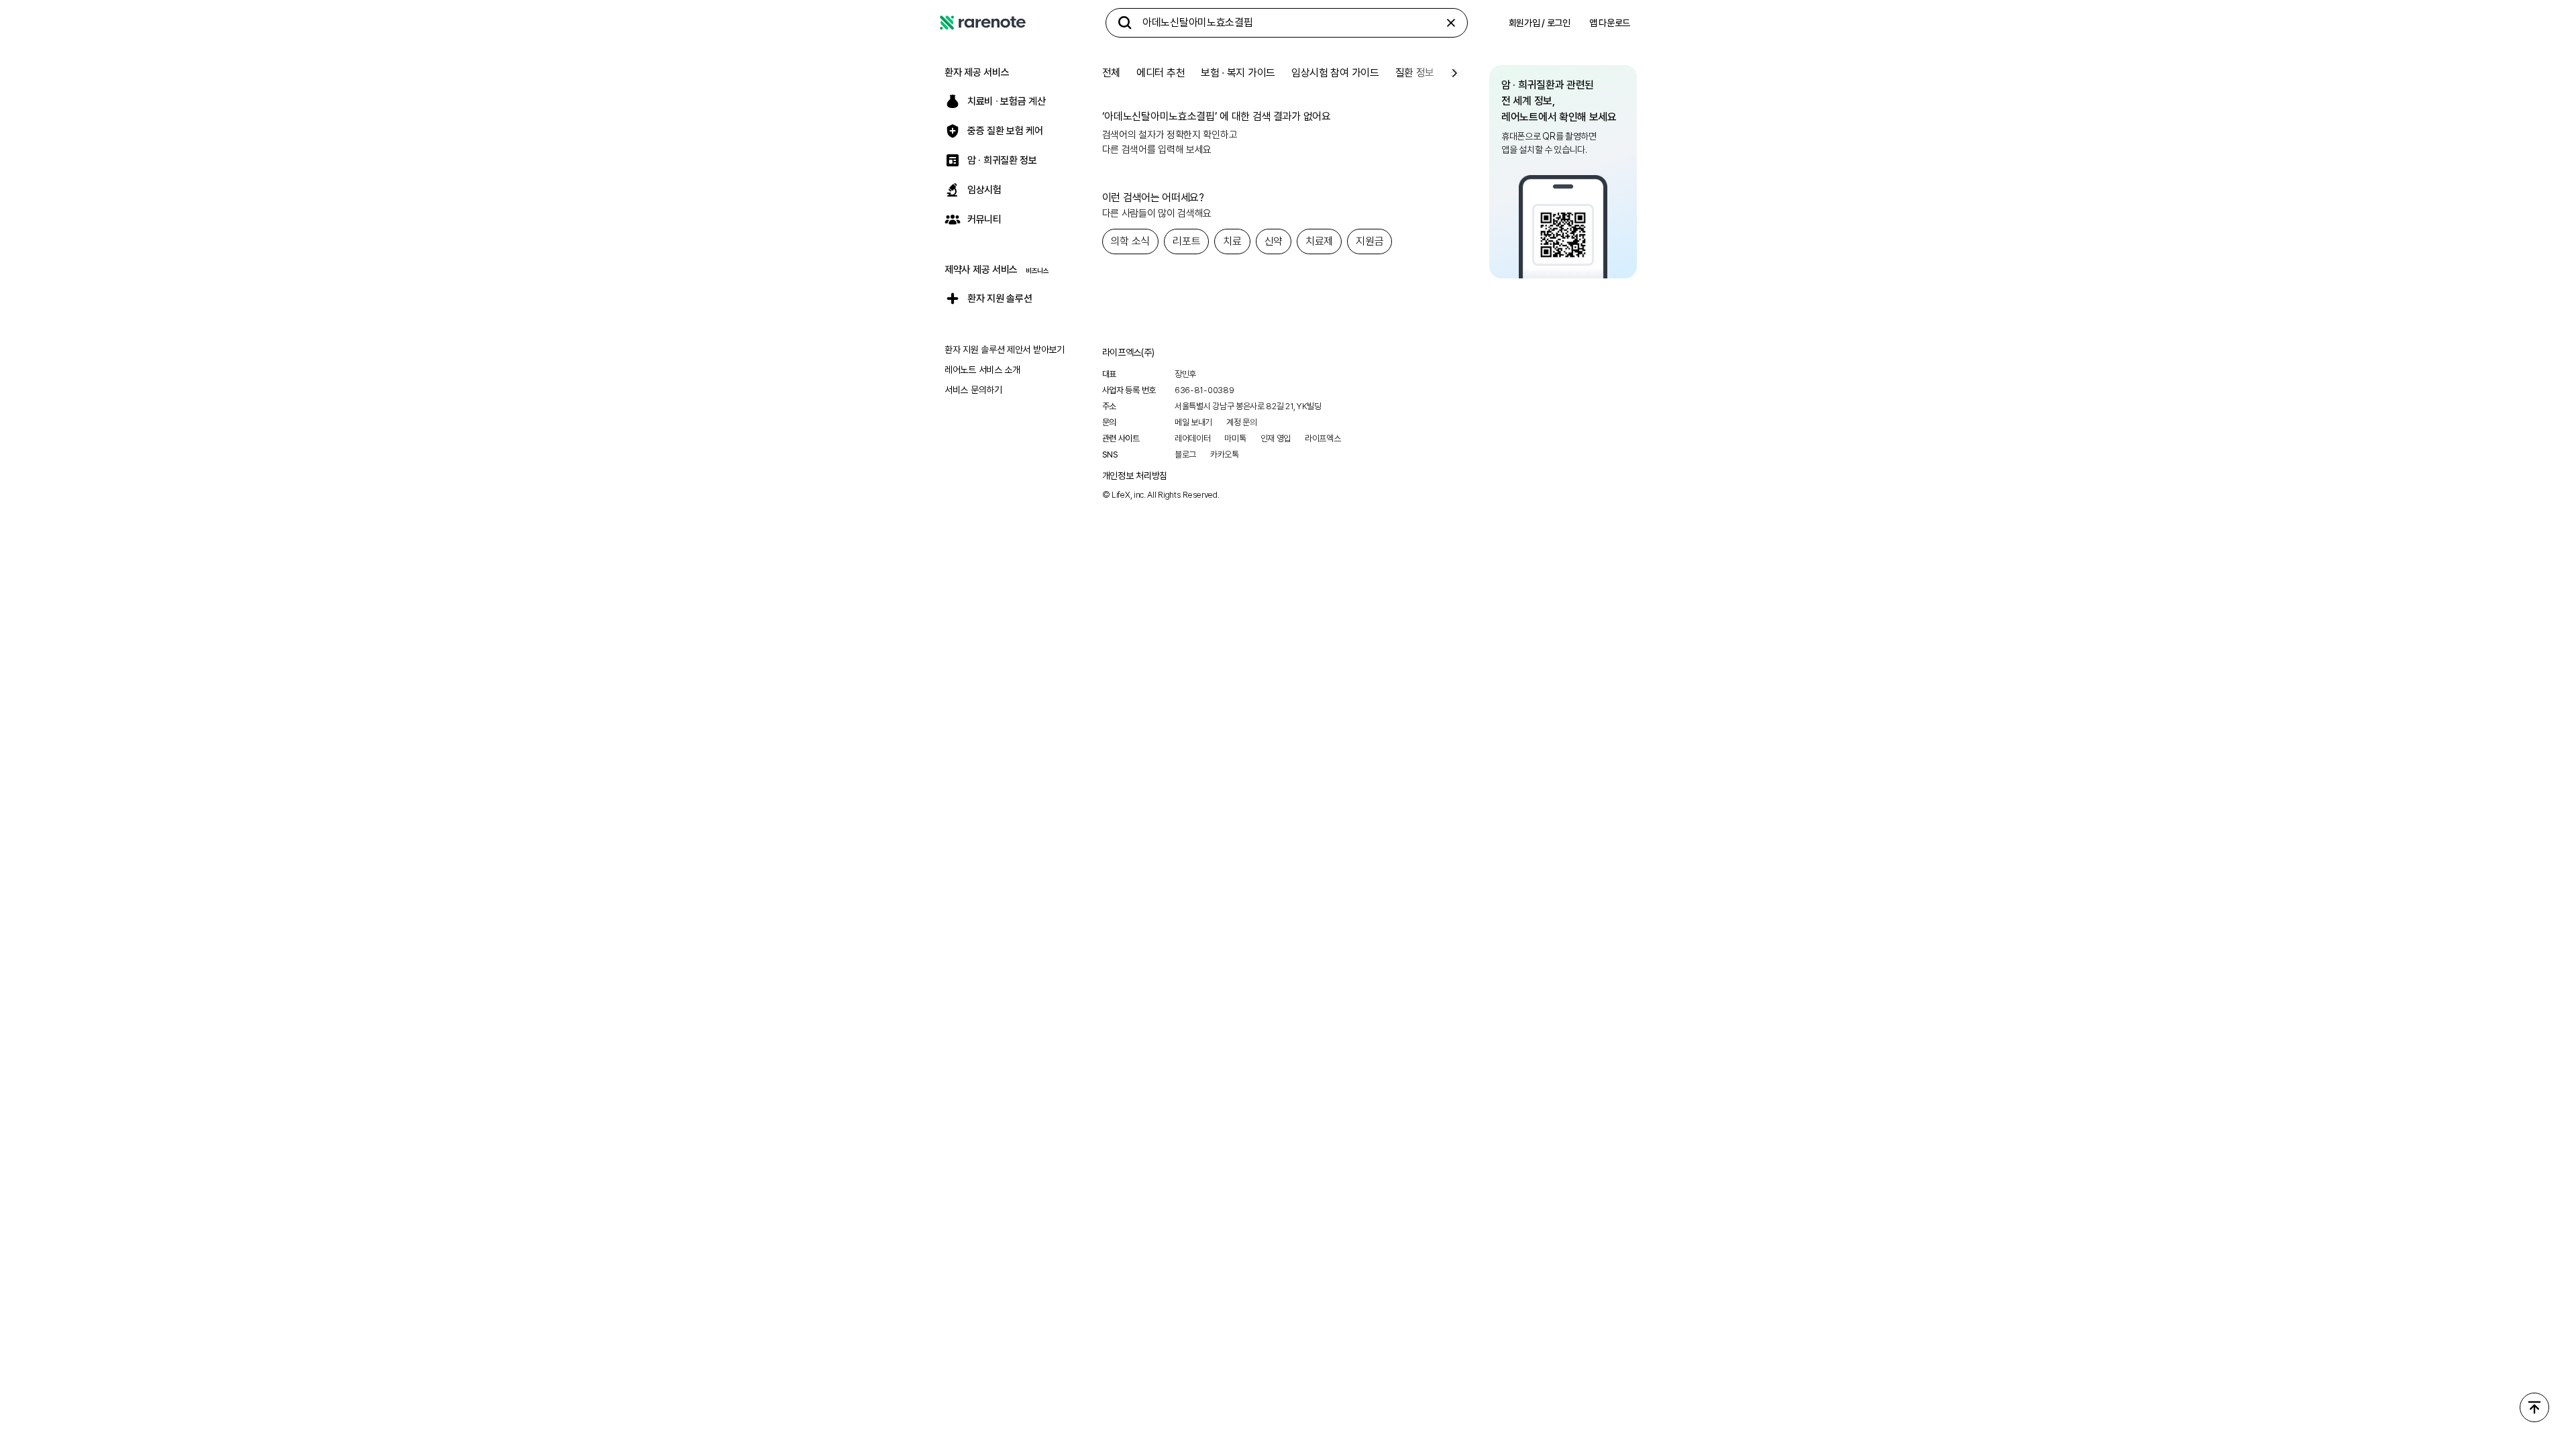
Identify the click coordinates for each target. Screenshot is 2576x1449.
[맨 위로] (2534, 1407)
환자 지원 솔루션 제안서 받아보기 (1005, 350)
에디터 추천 (1161, 73)
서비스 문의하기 (973, 390)
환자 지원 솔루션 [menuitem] (1000, 299)
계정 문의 (1242, 422)
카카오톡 (1225, 454)
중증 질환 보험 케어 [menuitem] (1005, 131)
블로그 (1185, 454)
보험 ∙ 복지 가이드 (1238, 73)
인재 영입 (1276, 438)
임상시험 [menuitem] (984, 190)
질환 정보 (1415, 73)
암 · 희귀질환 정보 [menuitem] (1002, 160)
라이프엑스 (1323, 438)
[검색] (1125, 23)
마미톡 (1235, 438)
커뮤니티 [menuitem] (984, 219)
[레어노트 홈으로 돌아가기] (983, 23)
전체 (1111, 73)
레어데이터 (1193, 438)
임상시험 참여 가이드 (1335, 73)
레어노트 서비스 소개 (982, 370)
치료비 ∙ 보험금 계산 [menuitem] (1006, 101)
